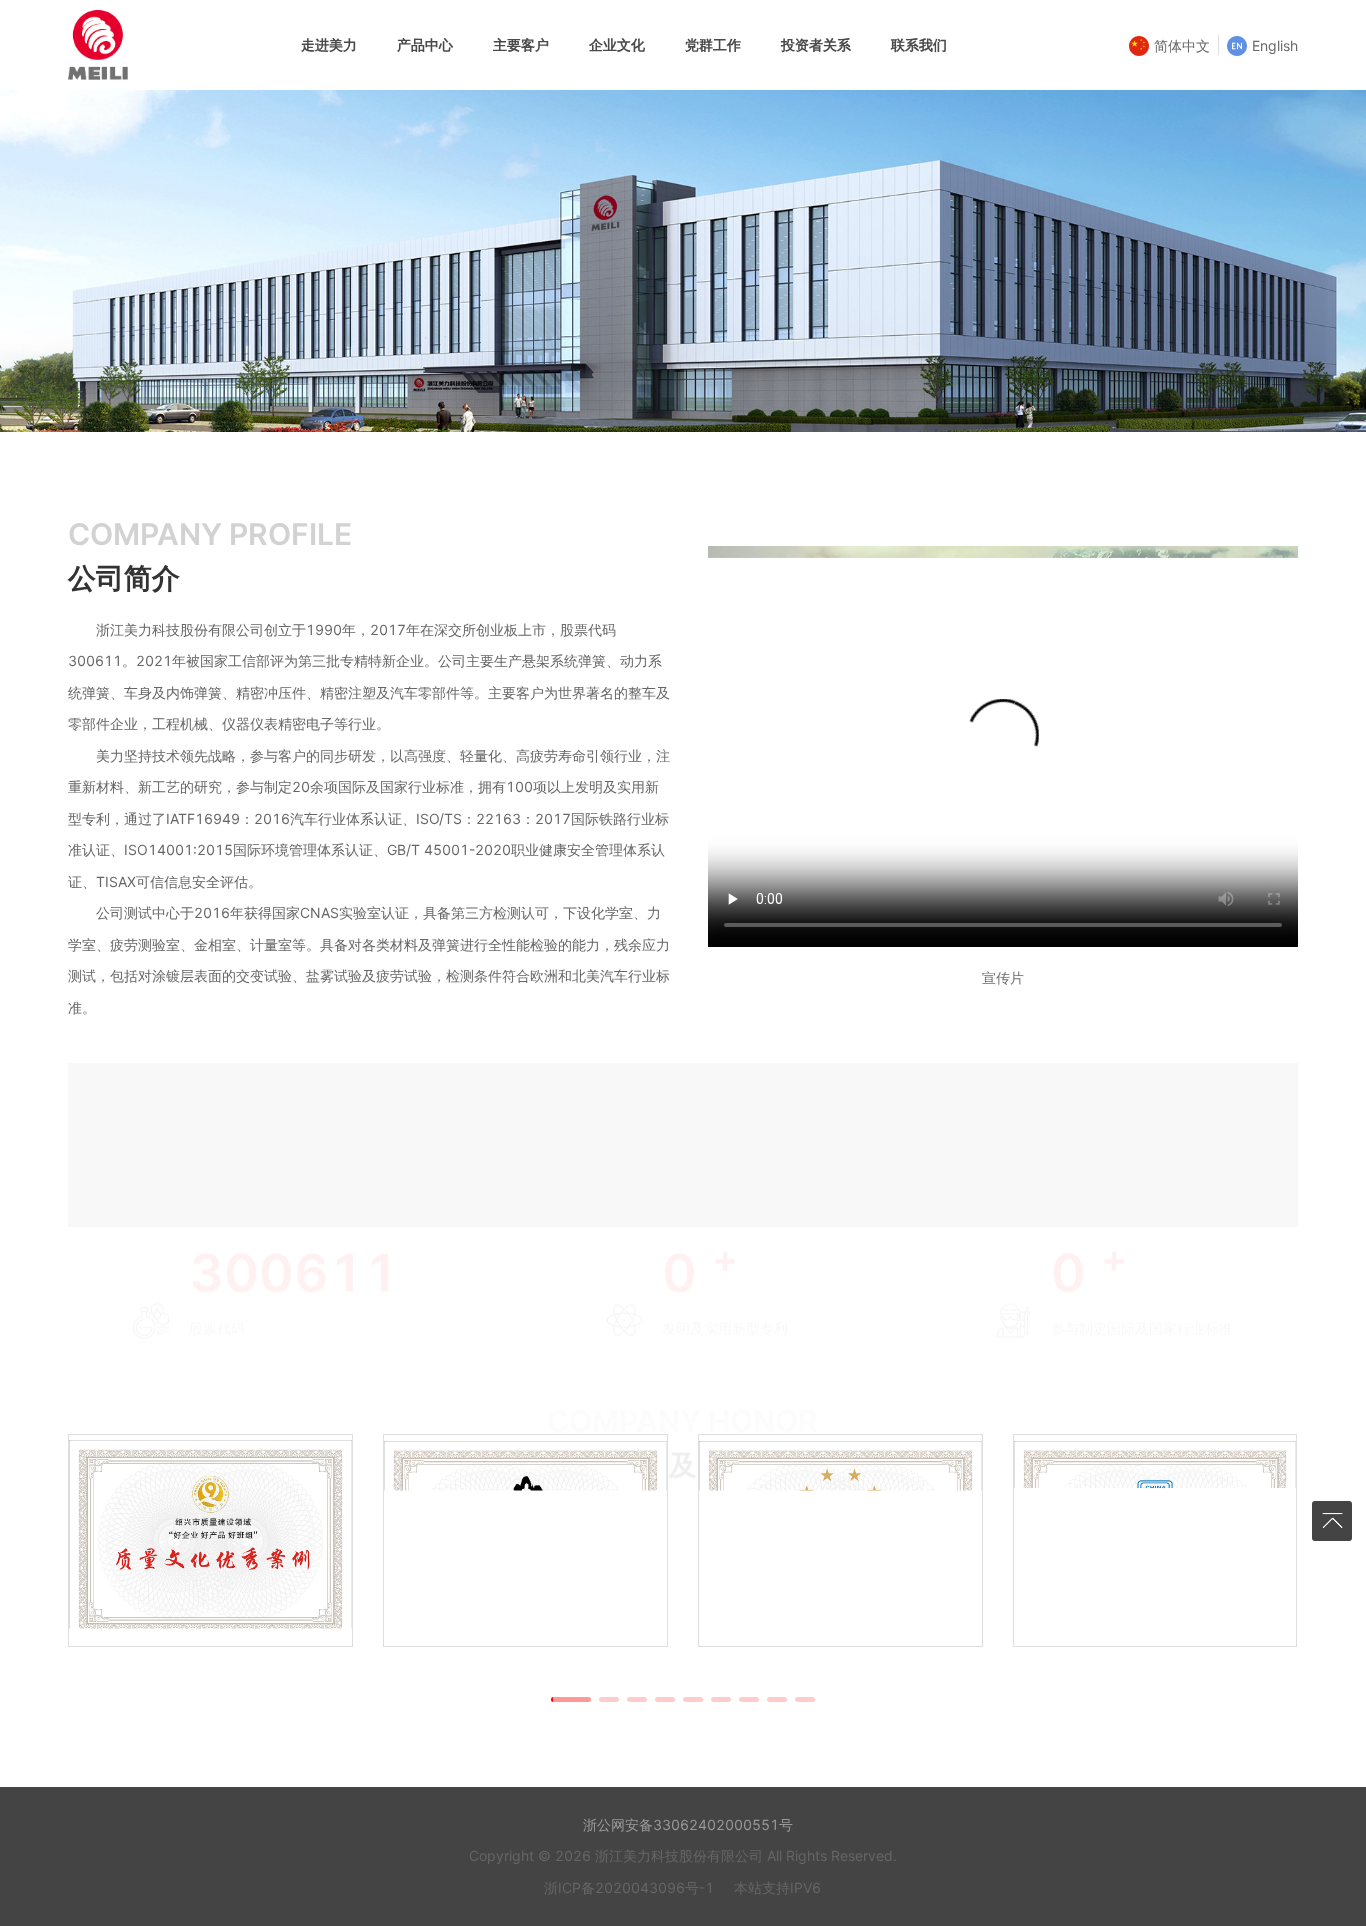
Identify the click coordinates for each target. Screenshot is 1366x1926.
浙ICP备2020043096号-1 (629, 1887)
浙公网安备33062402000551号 (686, 1824)
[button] (571, 1699)
